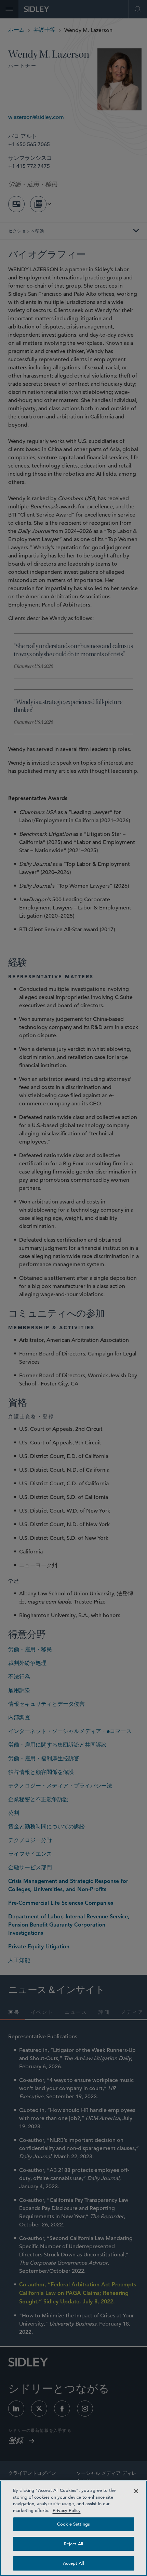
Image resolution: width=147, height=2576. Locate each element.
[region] (73, 2528)
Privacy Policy (67, 2510)
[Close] (136, 2491)
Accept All (73, 2563)
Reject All (73, 2544)
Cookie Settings (73, 2524)
